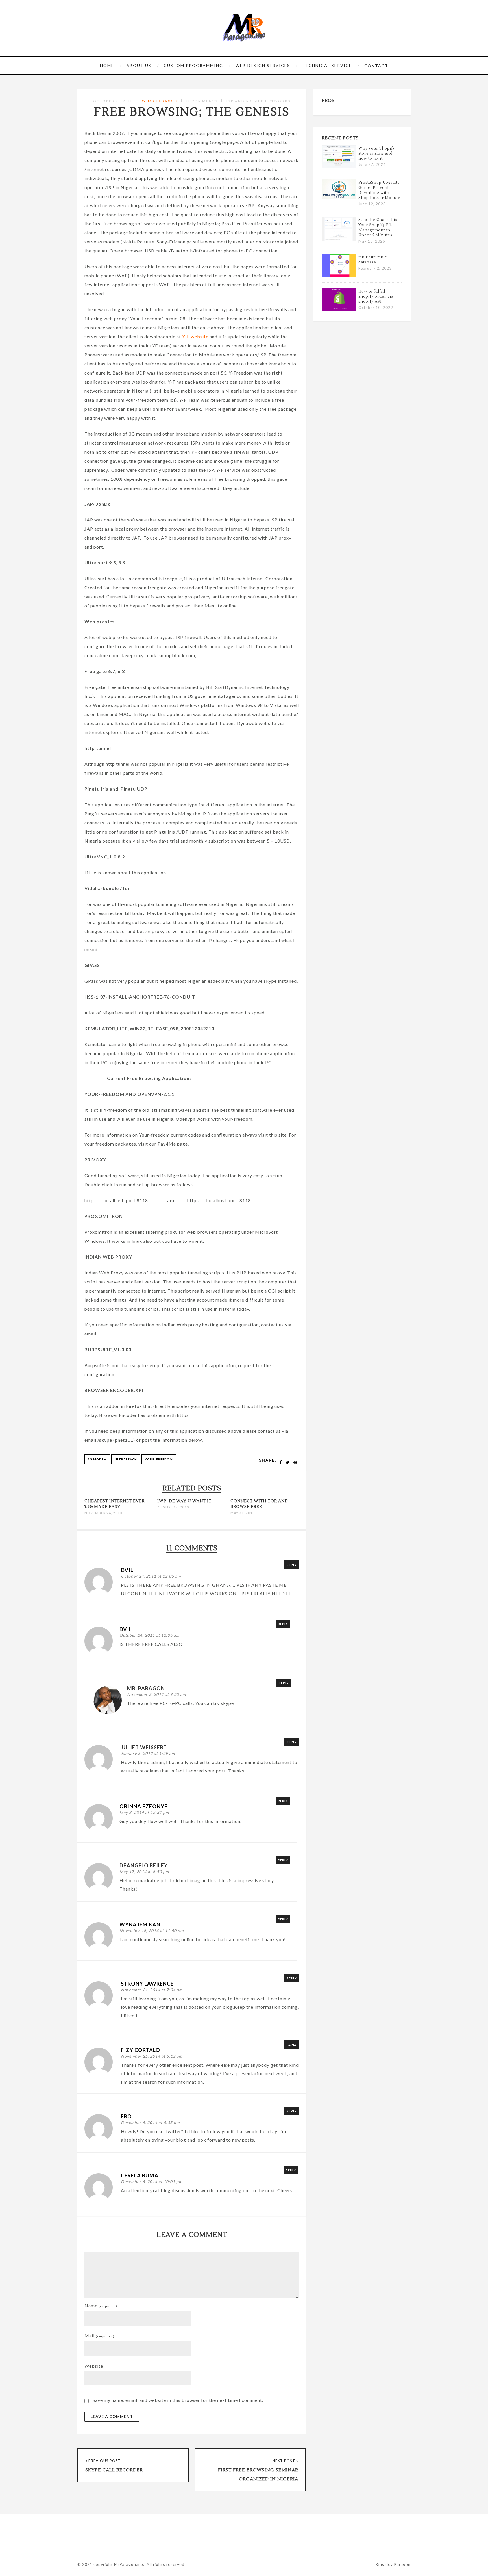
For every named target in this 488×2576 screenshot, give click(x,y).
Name (101, 2305)
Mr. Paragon (146, 1688)
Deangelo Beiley (144, 1865)
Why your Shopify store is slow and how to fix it (377, 153)
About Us (139, 65)
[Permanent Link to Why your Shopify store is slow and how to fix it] (339, 166)
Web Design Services (263, 65)
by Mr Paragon (159, 101)
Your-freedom (159, 1459)
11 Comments (202, 101)
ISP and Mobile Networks (258, 101)
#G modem (97, 1459)
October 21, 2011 (113, 101)
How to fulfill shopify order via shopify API (376, 296)
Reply (292, 1565)
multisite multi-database (374, 260)
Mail (99, 2336)
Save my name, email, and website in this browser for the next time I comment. (178, 2400)
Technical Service (327, 65)
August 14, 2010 (173, 1507)
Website (94, 2366)
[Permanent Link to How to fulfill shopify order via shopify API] (339, 309)
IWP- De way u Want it (184, 1501)
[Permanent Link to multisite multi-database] (339, 275)
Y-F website (195, 336)
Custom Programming (193, 65)
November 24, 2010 (103, 1513)
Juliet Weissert (144, 1747)
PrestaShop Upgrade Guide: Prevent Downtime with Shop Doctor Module (379, 190)
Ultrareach (126, 1459)
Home (107, 65)
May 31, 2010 (243, 1513)
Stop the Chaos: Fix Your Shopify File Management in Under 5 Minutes (378, 228)
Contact (376, 66)
